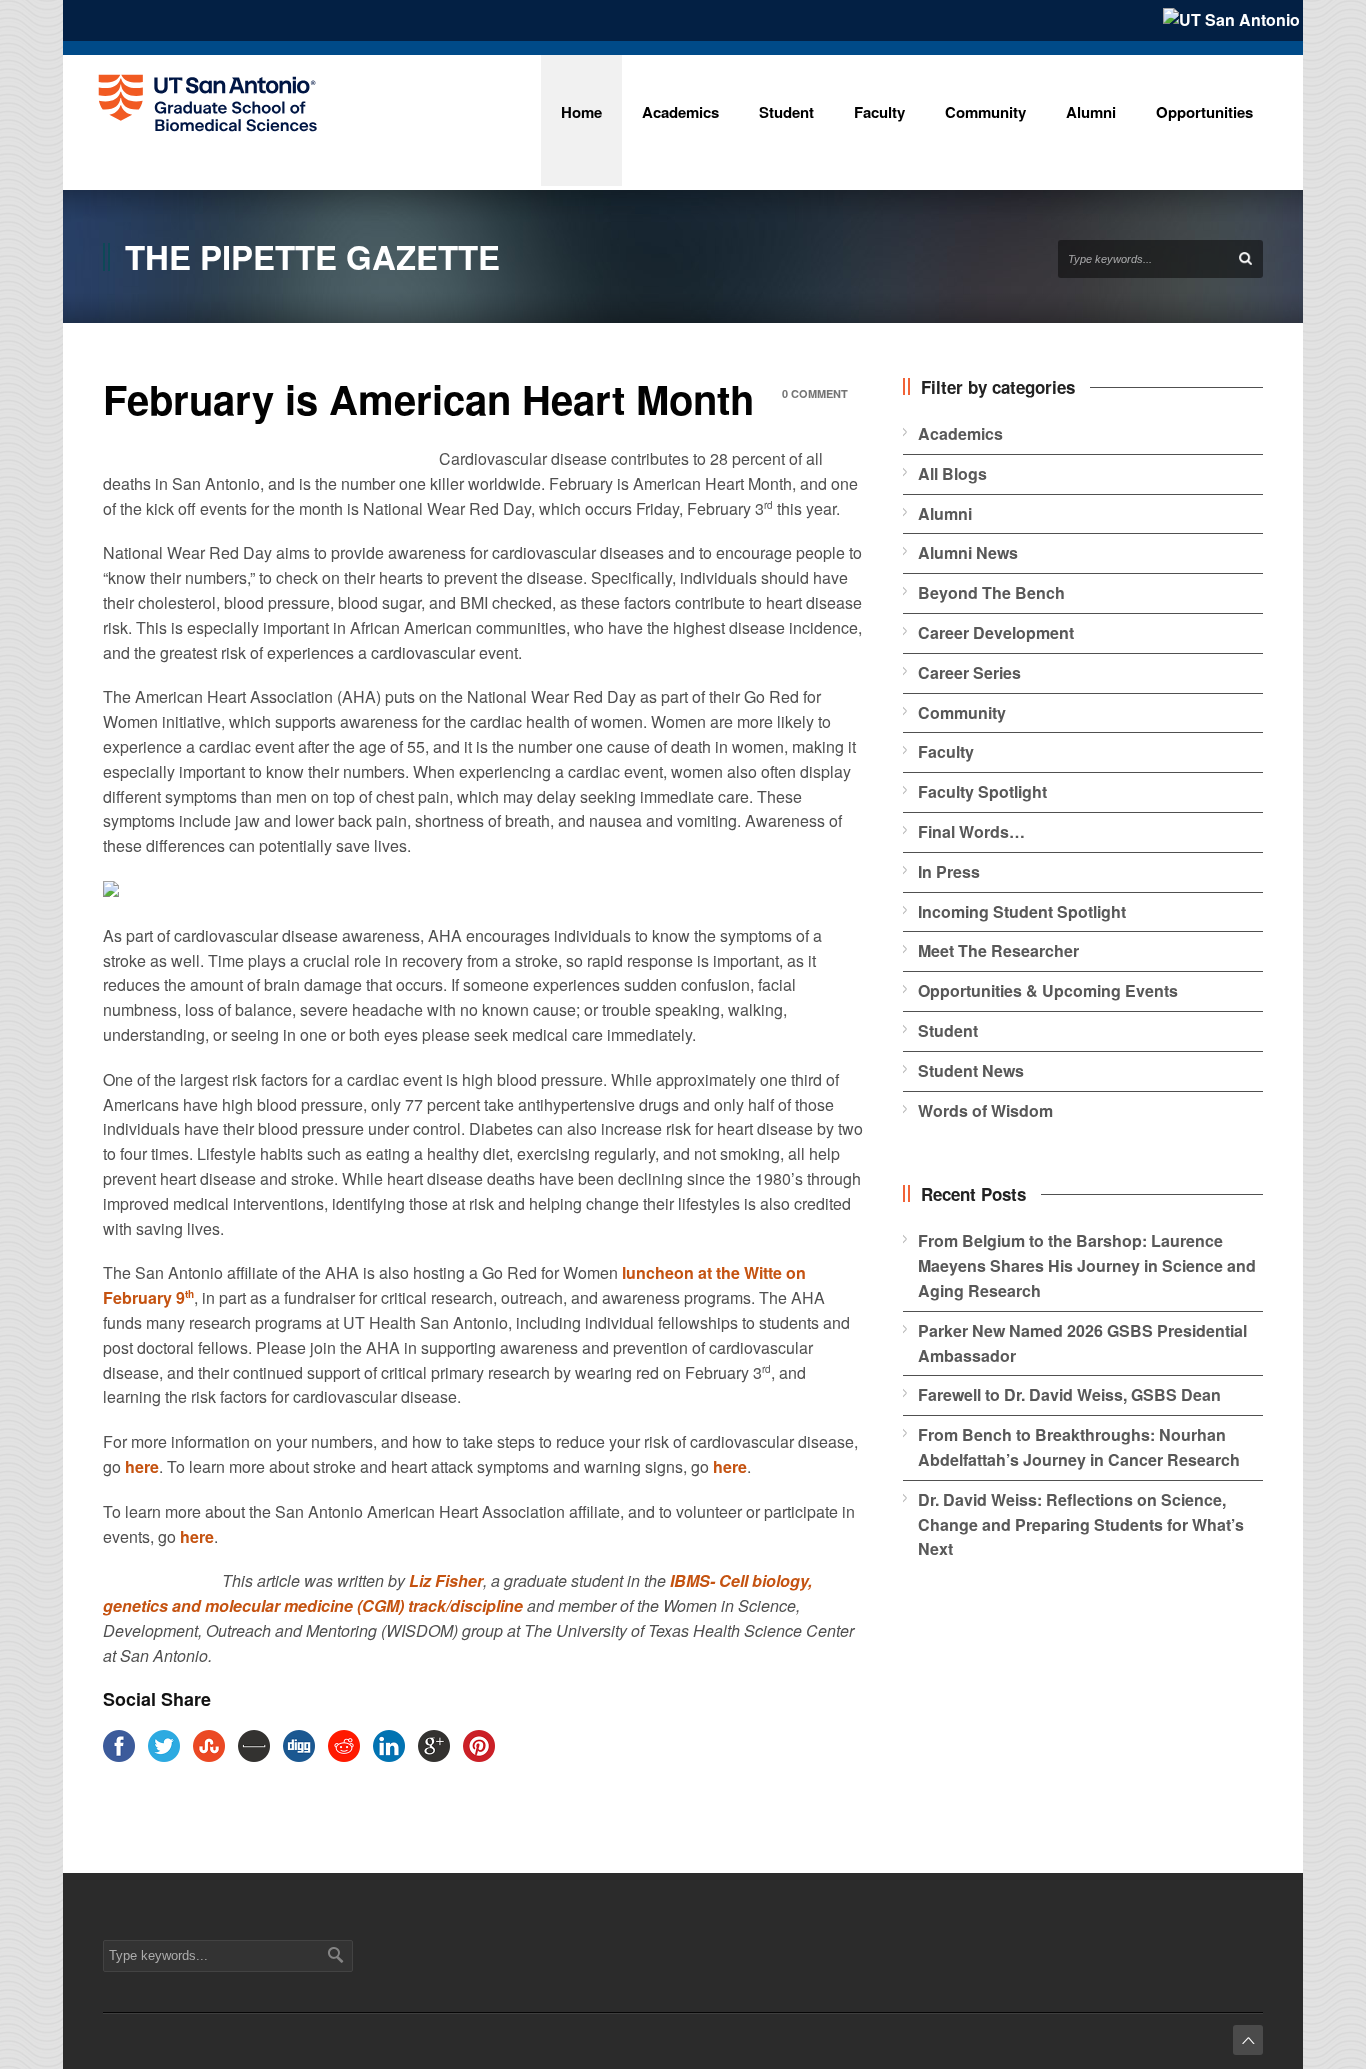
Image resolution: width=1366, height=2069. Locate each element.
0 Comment (815, 393)
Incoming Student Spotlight (1022, 911)
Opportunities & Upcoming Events (1048, 990)
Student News (971, 1070)
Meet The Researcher (998, 950)
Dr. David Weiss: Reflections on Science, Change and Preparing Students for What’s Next (1081, 1524)
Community (962, 712)
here (142, 1466)
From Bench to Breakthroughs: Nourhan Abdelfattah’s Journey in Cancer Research (1079, 1447)
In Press (949, 871)
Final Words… (971, 831)
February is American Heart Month (428, 398)
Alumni (945, 513)
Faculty (946, 751)
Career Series (969, 672)
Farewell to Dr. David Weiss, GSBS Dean (1069, 1394)
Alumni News (968, 552)
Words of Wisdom (985, 1110)
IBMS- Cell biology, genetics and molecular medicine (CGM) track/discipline (457, 1593)
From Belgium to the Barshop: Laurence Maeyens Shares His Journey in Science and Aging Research (1087, 1265)
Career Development (996, 632)
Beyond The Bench (991, 592)
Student (948, 1030)
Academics (960, 433)
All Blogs (952, 473)
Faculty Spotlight (982, 791)
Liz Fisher (446, 1580)
